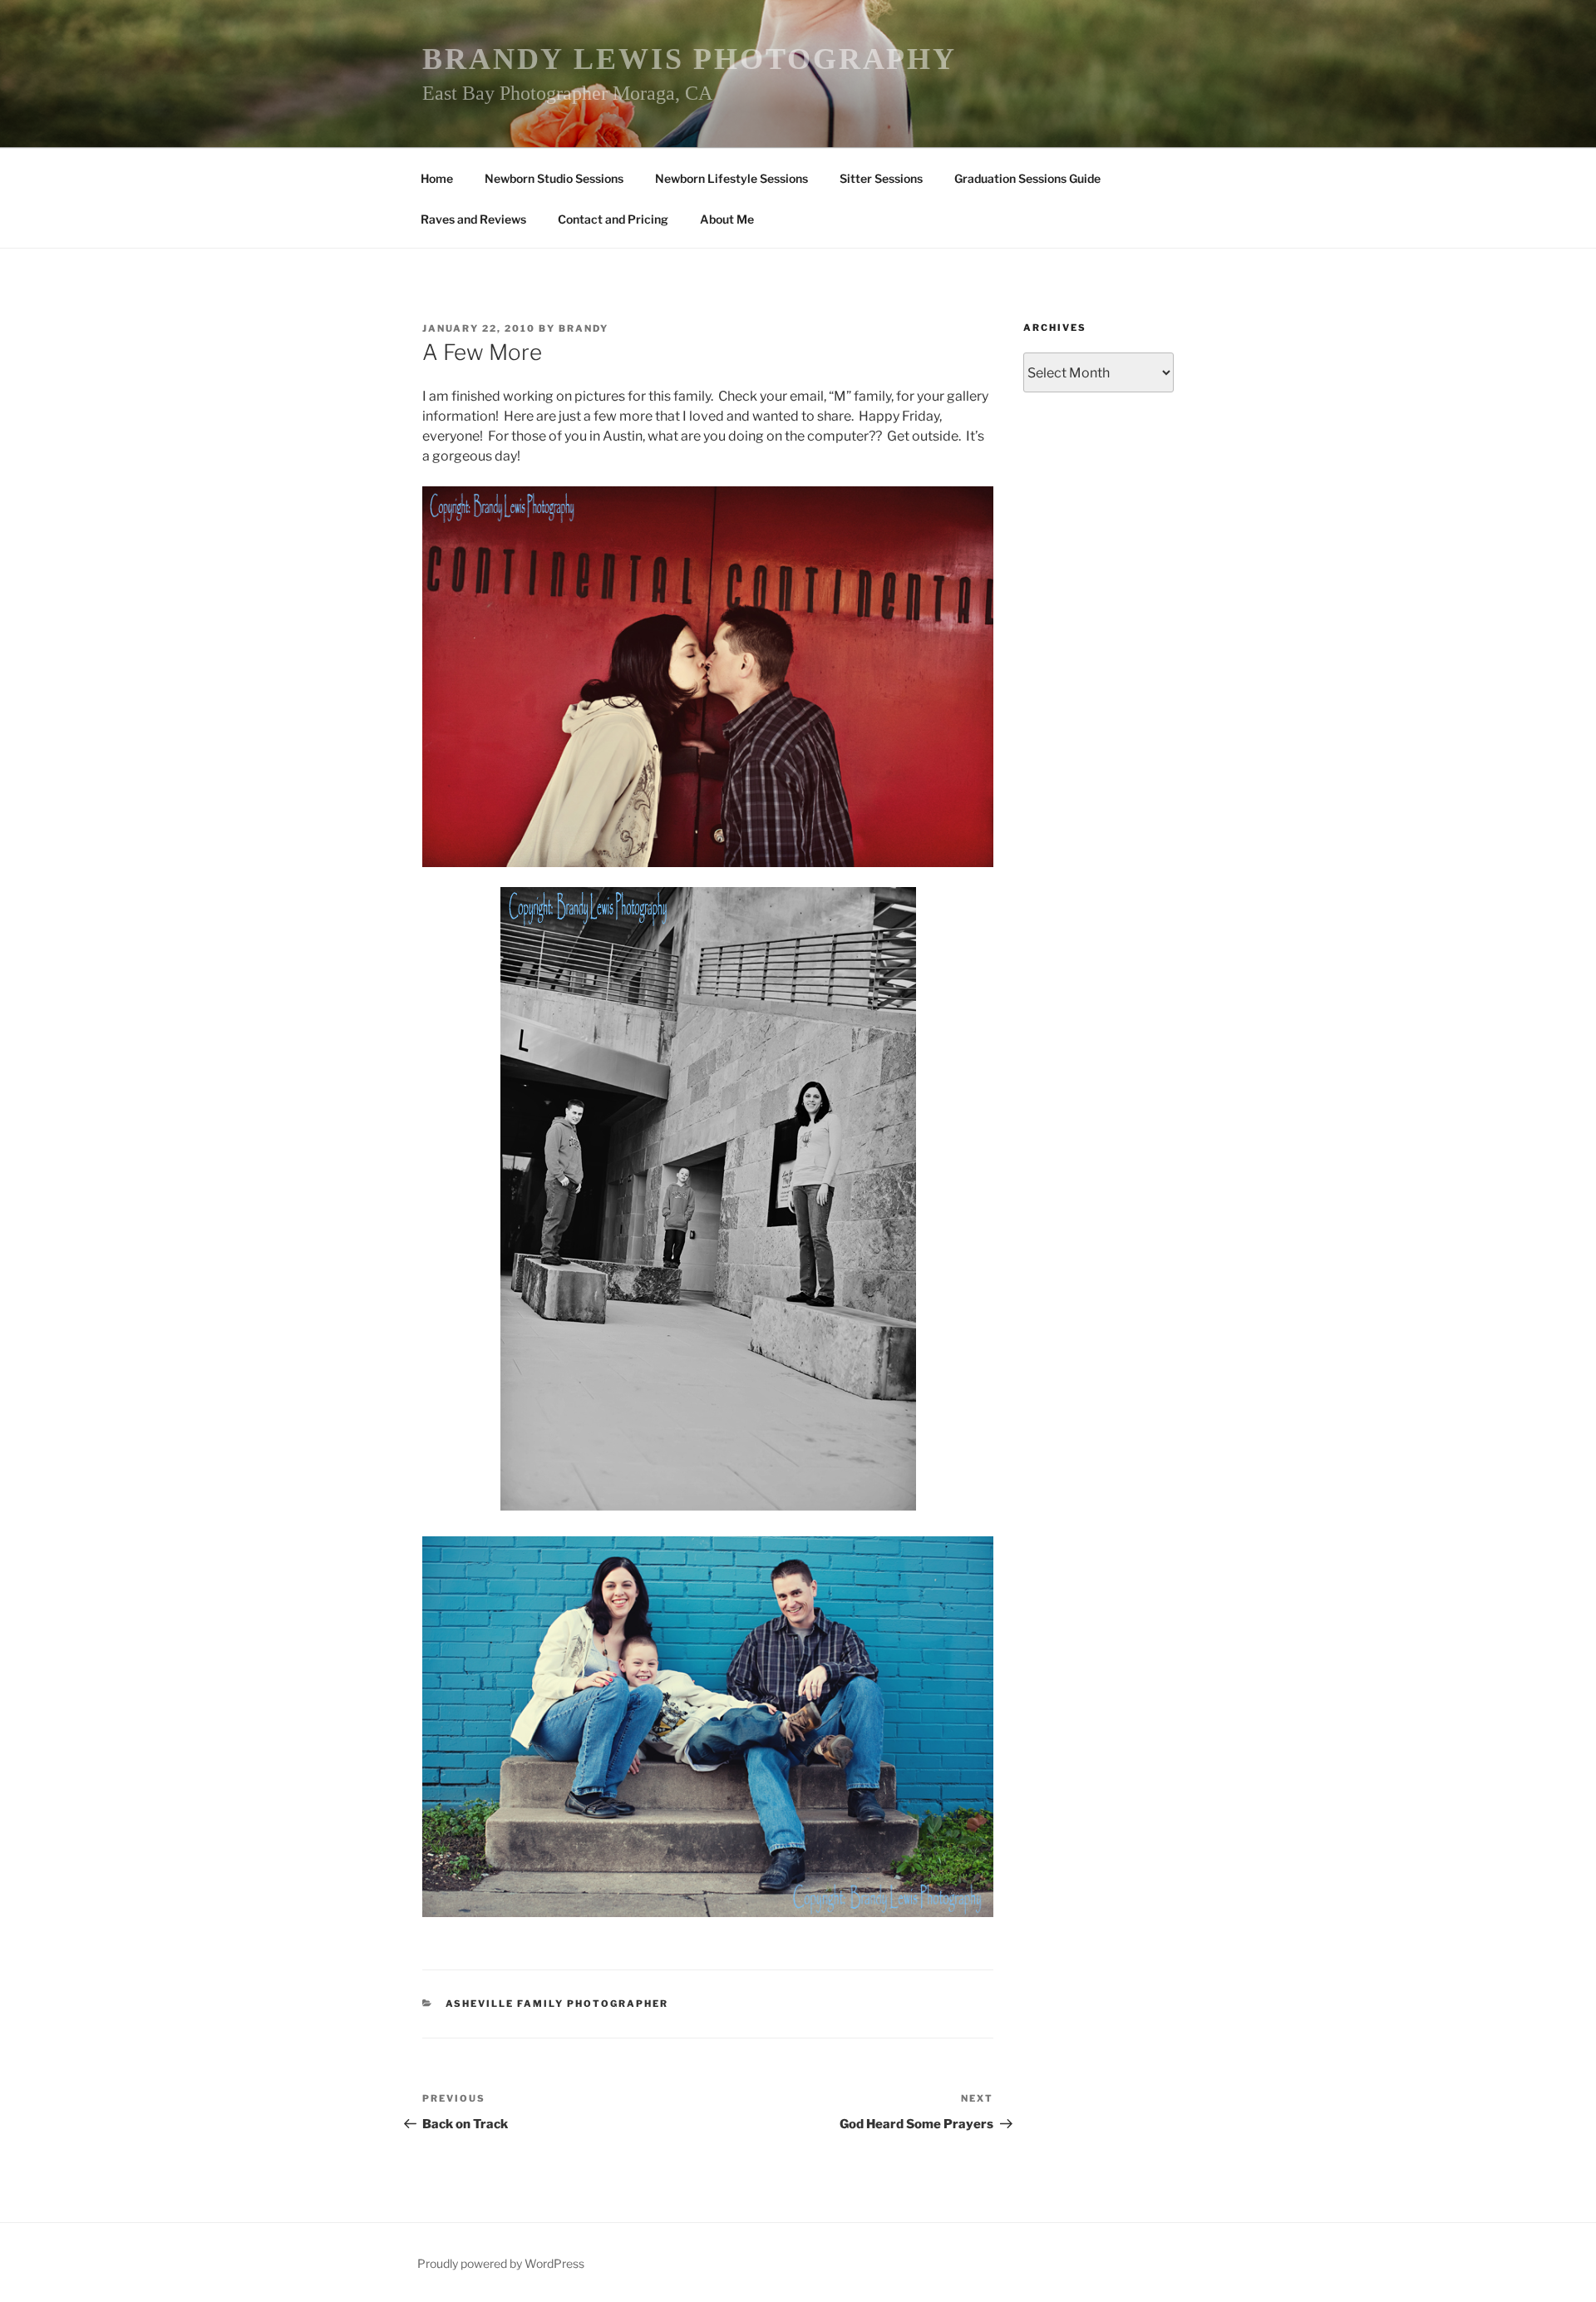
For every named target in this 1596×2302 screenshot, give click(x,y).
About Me (727, 219)
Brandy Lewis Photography (690, 59)
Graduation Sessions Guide (1027, 178)
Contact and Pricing (613, 219)
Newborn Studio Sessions (554, 178)
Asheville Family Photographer (557, 2004)
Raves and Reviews (473, 219)
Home (437, 178)
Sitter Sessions (881, 178)
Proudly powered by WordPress (501, 2263)
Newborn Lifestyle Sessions (731, 178)
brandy (584, 328)
